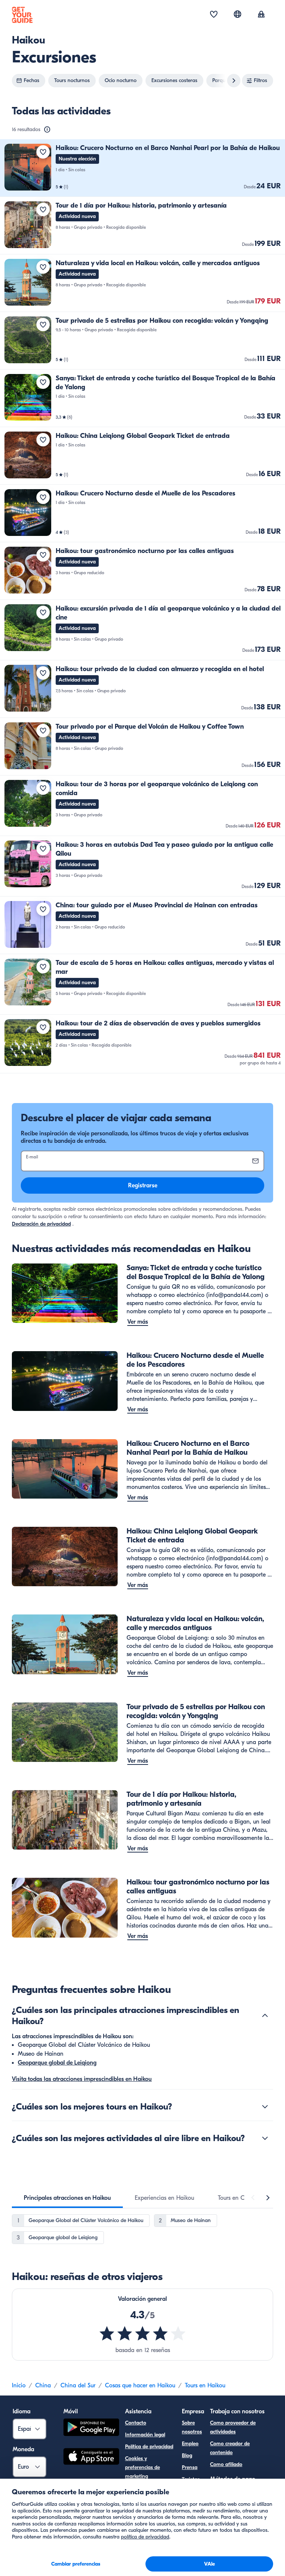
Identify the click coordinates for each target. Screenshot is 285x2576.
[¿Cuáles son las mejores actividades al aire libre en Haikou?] (265, 2138)
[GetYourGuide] (22, 15)
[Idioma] (237, 14)
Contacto (136, 2423)
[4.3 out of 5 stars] (142, 2333)
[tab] (67, 2198)
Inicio (19, 2385)
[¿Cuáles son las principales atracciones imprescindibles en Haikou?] (265, 2016)
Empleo (190, 2444)
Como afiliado (226, 2464)
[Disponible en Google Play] (91, 2428)
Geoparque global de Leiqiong (57, 2063)
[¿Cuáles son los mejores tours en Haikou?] (265, 2107)
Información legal (145, 2435)
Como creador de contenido (230, 2448)
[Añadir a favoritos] (43, 152)
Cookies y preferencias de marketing (142, 2467)
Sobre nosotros (192, 2427)
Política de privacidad (149, 2447)
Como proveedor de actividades (233, 2427)
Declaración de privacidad (41, 1224)
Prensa (190, 2467)
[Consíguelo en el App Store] (91, 2458)
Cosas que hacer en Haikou (140, 2385)
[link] (142, 168)
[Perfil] (261, 15)
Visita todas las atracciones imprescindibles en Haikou (82, 2079)
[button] (142, 168)
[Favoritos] (214, 15)
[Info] (47, 130)
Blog (187, 2455)
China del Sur (78, 2385)
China (43, 2385)
